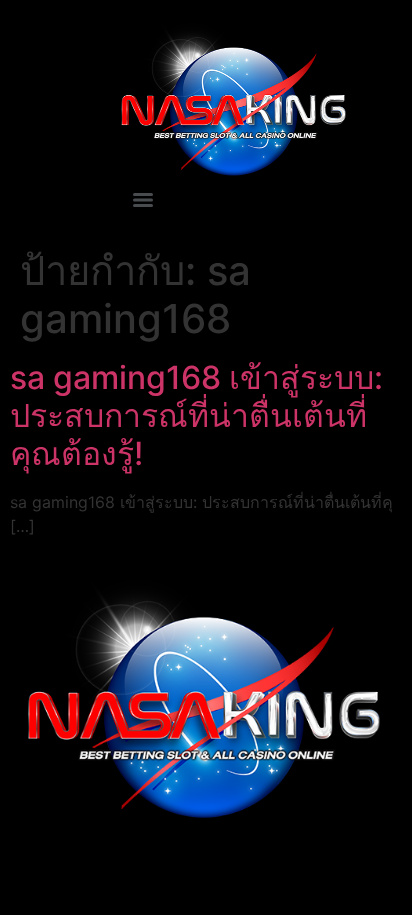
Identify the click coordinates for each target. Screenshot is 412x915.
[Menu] (143, 200)
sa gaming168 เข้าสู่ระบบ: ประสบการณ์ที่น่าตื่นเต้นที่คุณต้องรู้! (196, 416)
